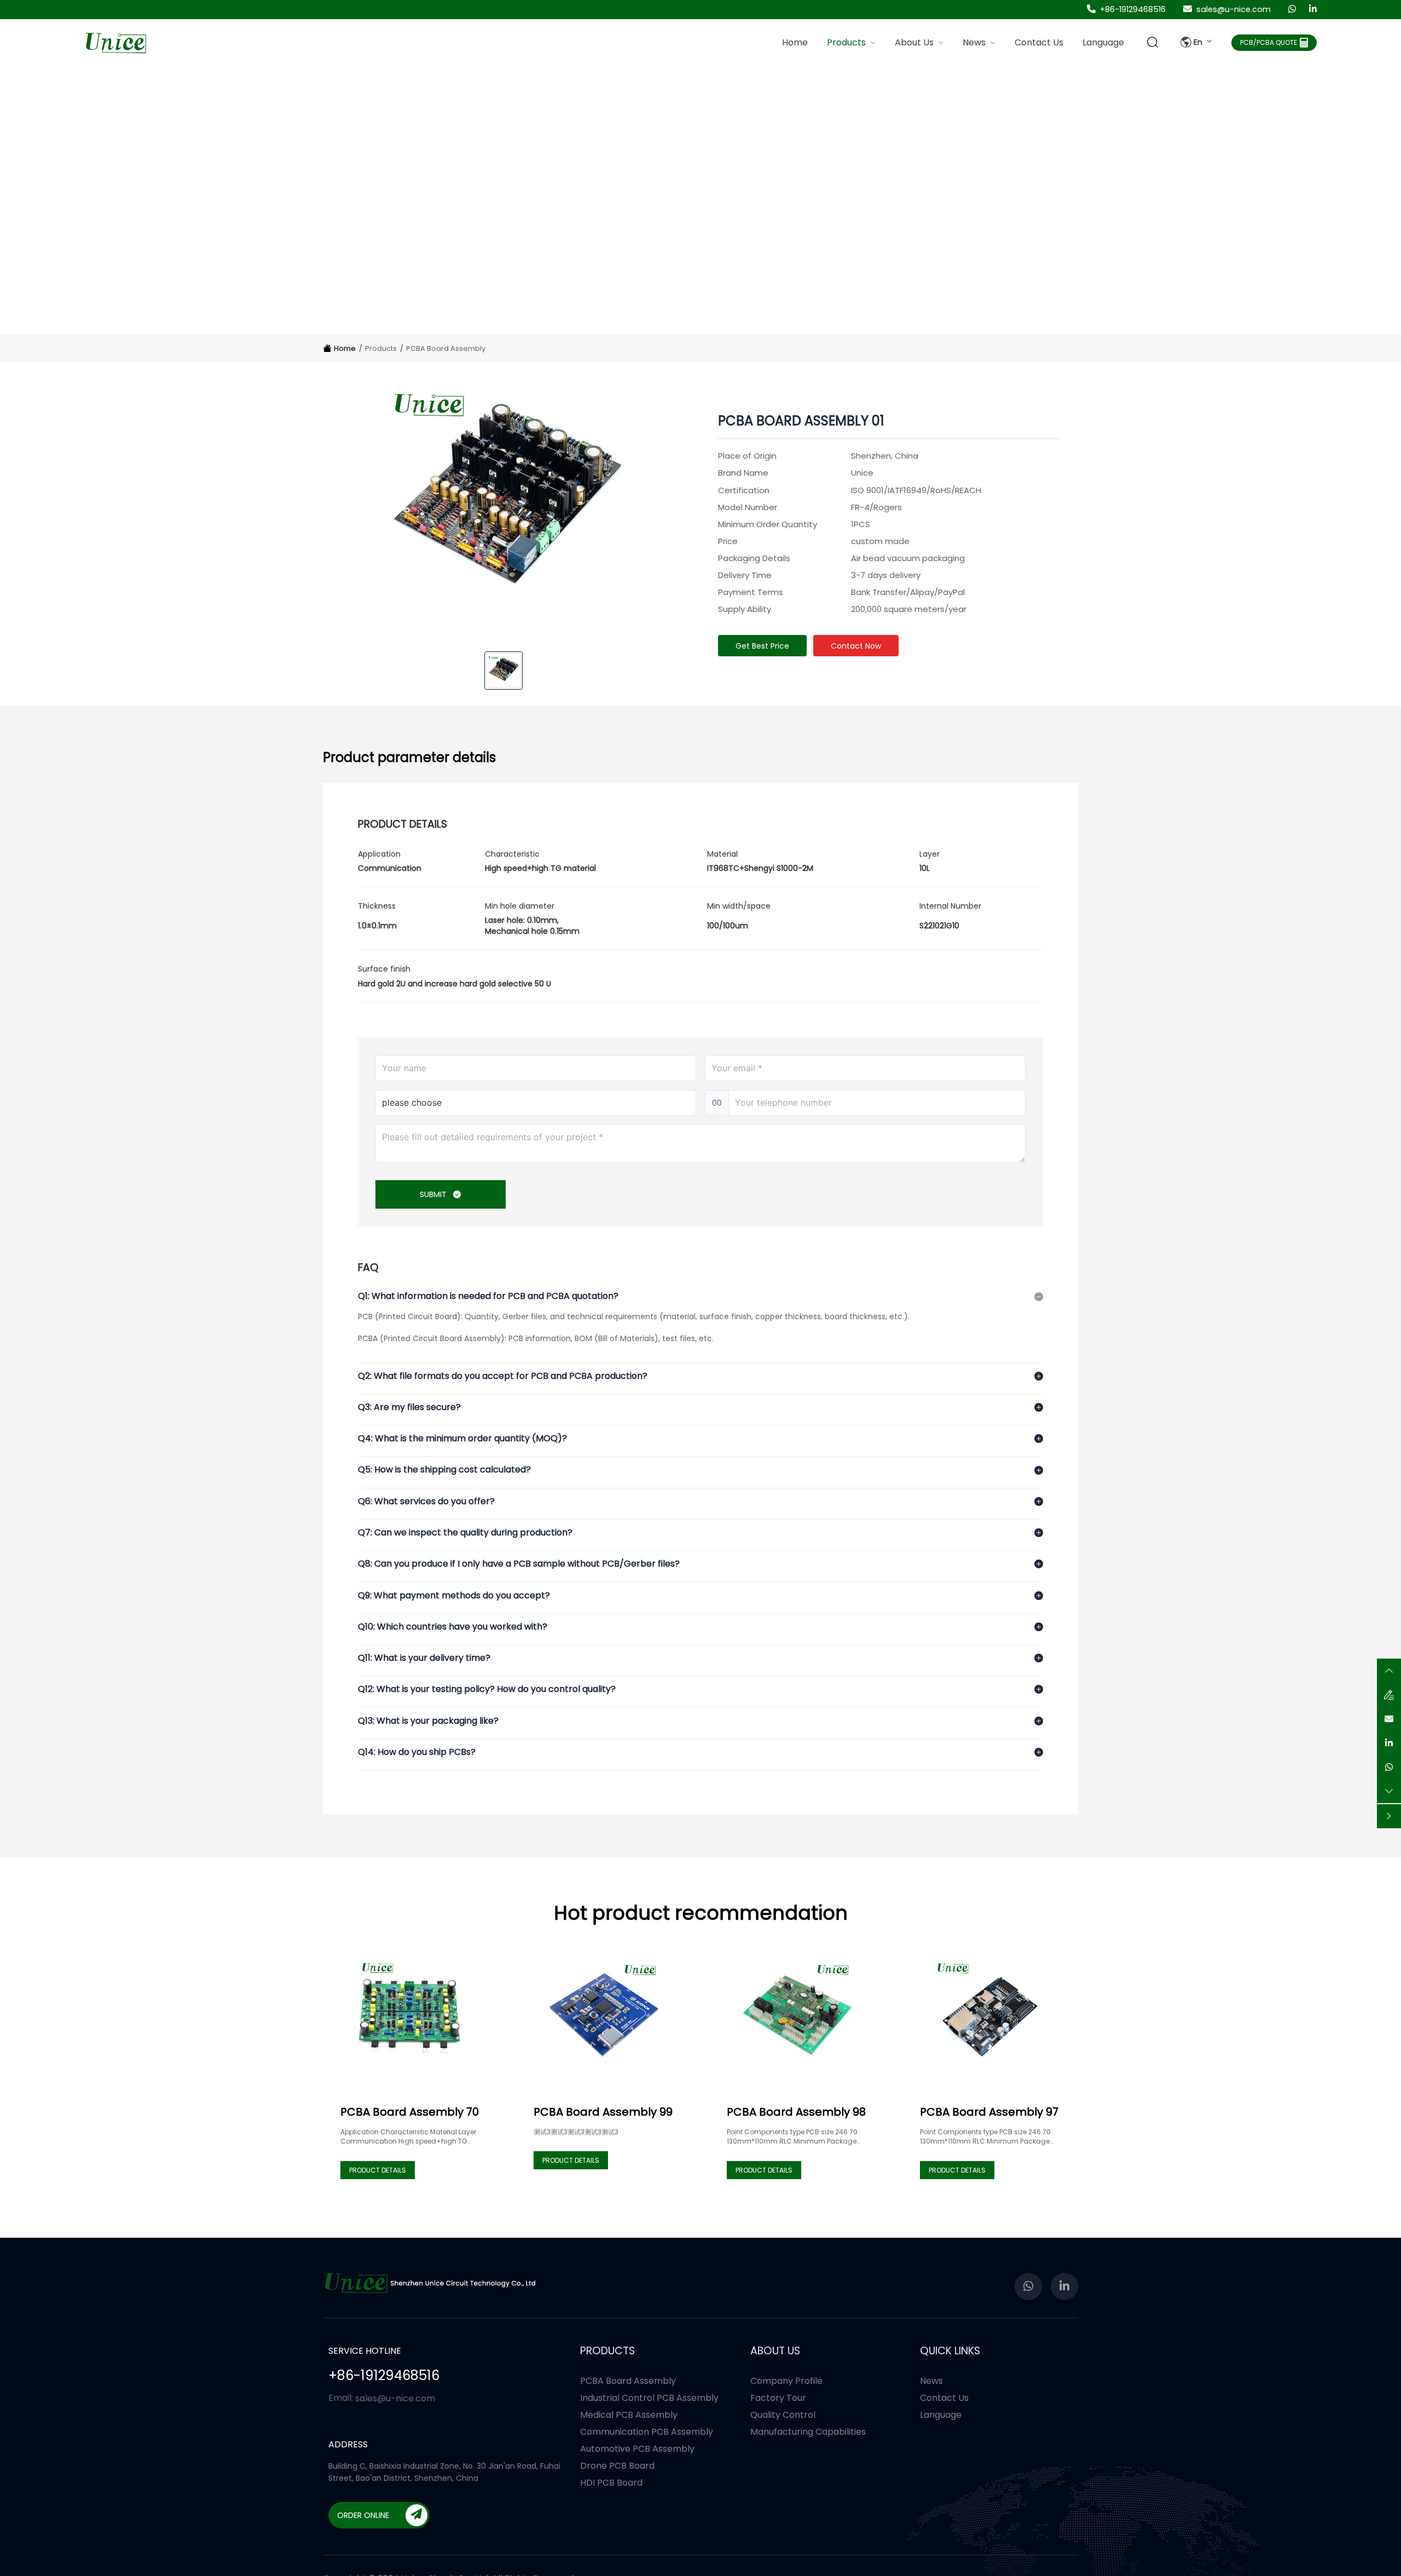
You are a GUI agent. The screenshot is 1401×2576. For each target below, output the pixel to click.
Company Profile (786, 2381)
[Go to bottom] (1389, 1790)
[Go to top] (1389, 1670)
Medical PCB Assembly (629, 2415)
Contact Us (944, 2398)
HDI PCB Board (611, 2483)
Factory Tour (778, 2398)
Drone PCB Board (617, 2466)
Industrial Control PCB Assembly (649, 2398)
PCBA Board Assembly (446, 348)
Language (941, 2415)
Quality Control (783, 2415)
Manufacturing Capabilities (808, 2432)
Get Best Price (762, 645)
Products (381, 348)
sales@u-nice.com (1234, 9)
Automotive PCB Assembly (637, 2449)
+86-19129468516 (1133, 9)
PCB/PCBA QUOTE (1269, 43)
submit (434, 1194)
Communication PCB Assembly (647, 2432)
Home (795, 42)
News (931, 2381)
